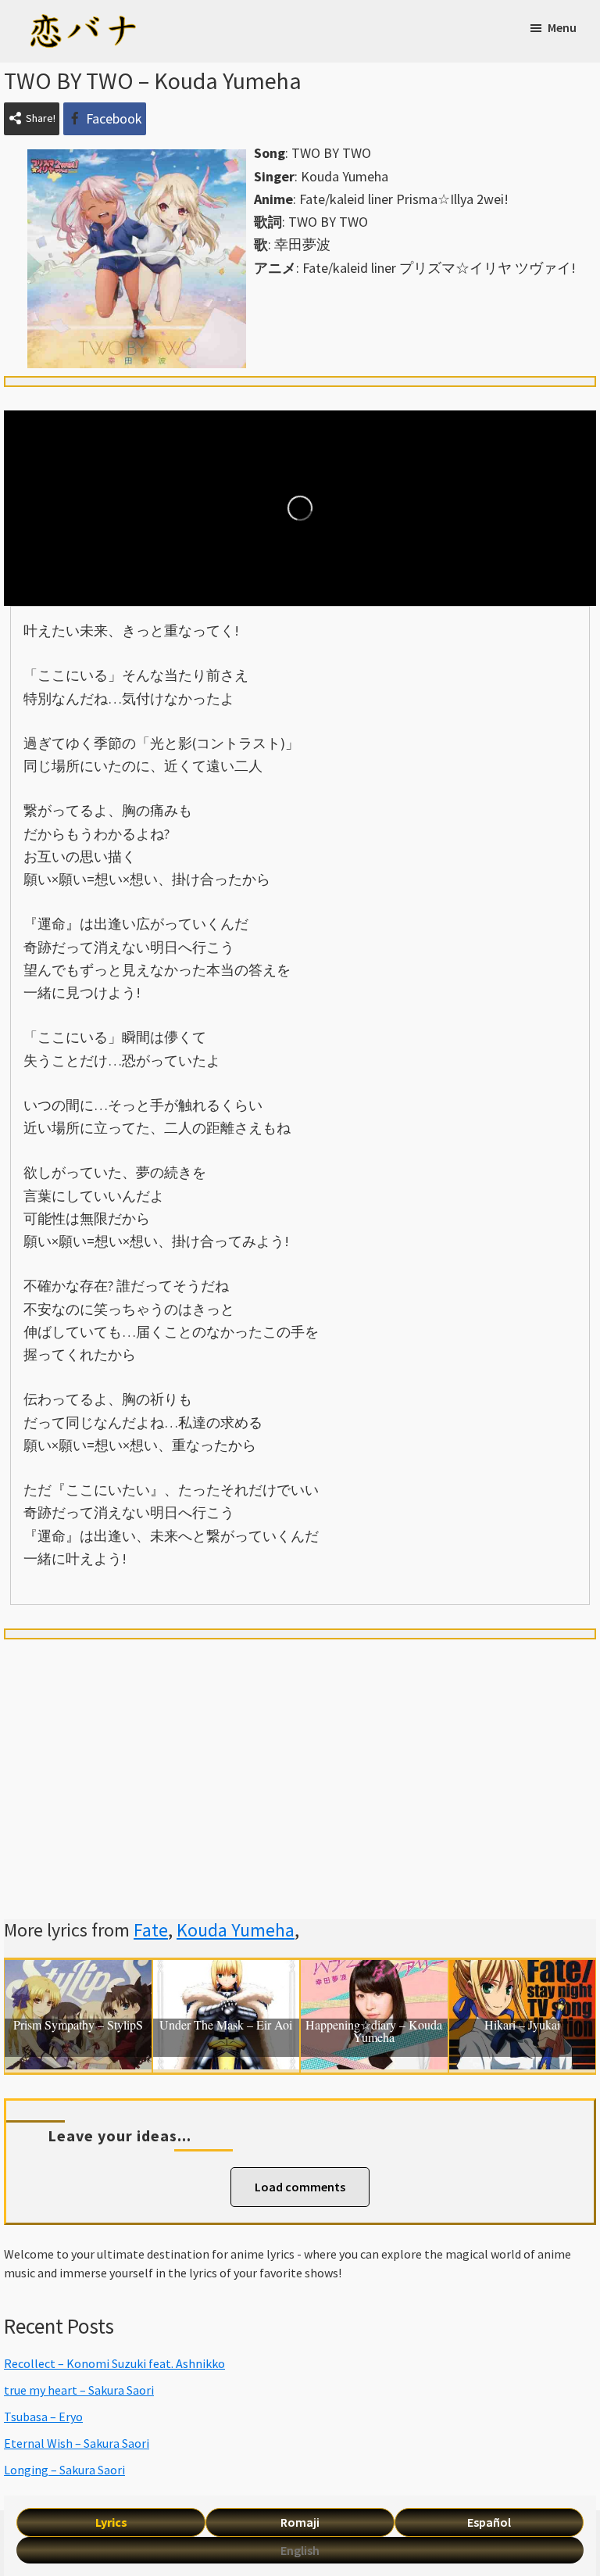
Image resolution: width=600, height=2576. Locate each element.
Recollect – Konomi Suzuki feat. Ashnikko (114, 2363)
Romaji (300, 2522)
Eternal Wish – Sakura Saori (77, 2443)
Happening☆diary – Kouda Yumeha (374, 2032)
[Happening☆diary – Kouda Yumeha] (374, 1971)
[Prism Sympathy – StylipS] (78, 1971)
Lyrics (111, 2522)
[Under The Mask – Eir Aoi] (227, 1971)
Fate (151, 1930)
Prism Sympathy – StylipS (78, 2026)
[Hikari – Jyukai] (523, 1971)
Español (489, 2522)
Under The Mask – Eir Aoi (226, 2026)
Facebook (114, 118)
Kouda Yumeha (236, 1930)
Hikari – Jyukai (522, 2026)
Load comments (300, 2187)
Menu (562, 27)
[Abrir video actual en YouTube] (300, 508)
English (300, 2550)
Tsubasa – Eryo (43, 2417)
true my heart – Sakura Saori (79, 2390)
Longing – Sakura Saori (64, 2470)
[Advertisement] (300, 1761)
